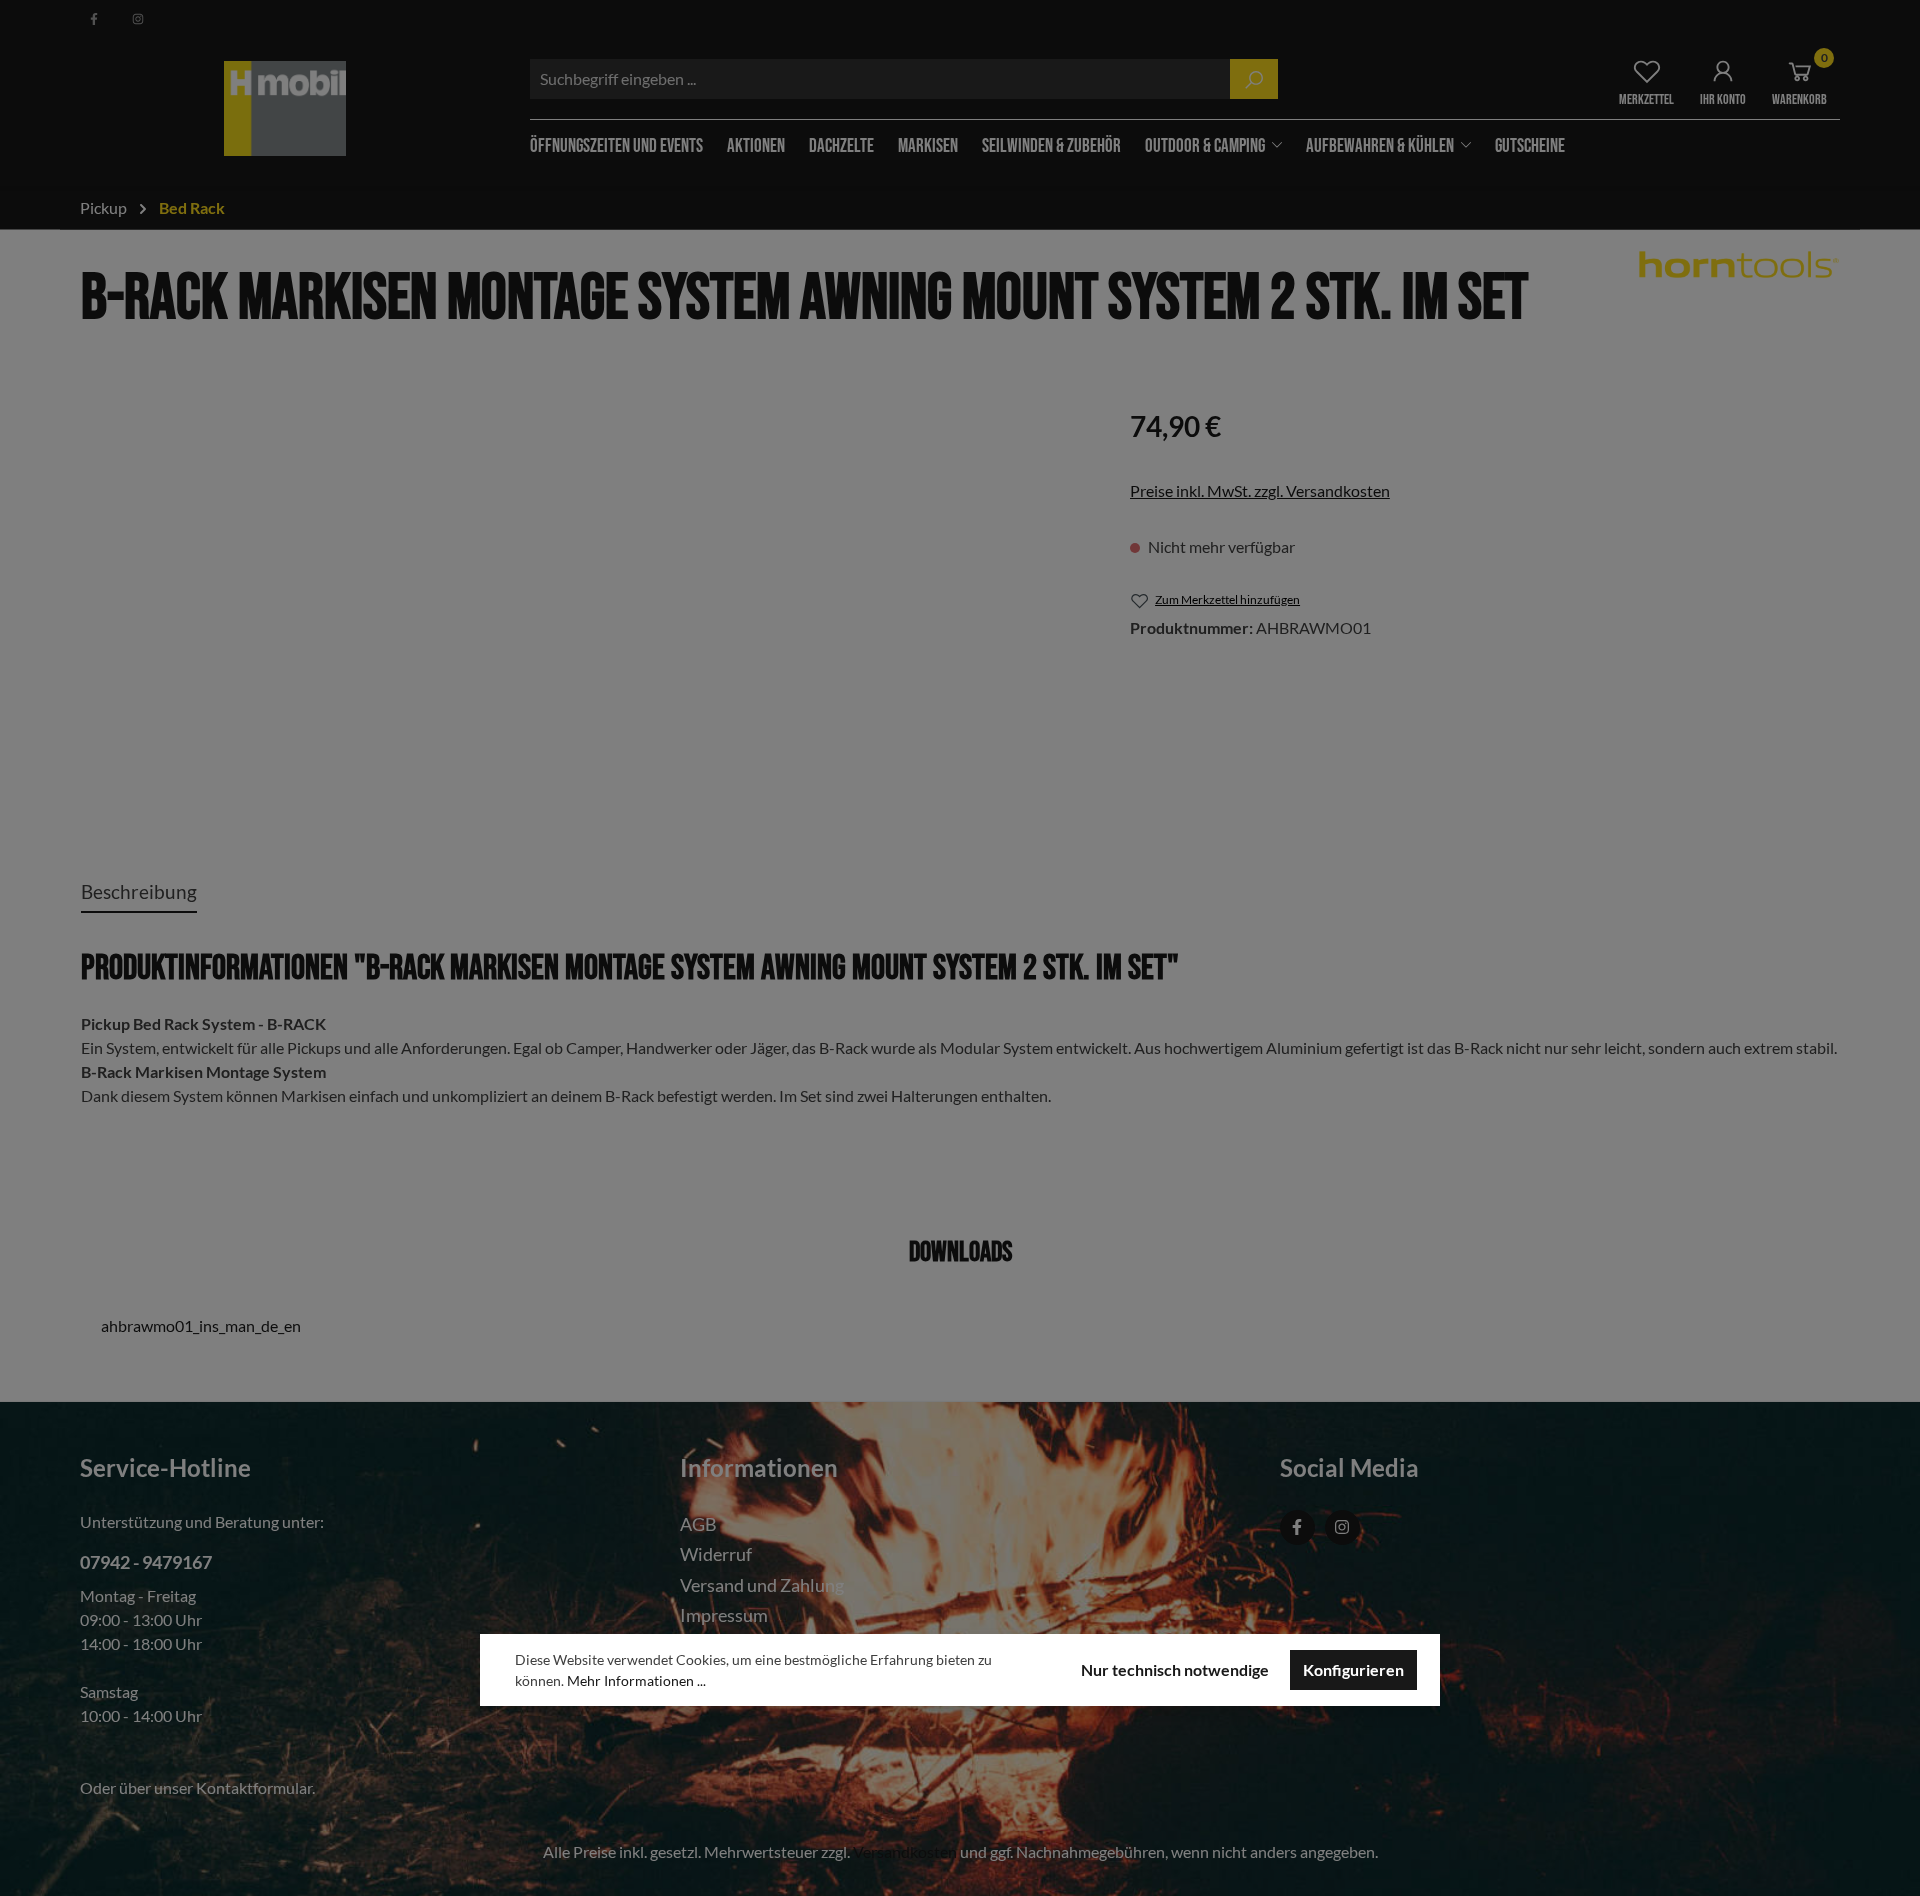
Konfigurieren (1353, 1669)
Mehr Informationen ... (636, 1680)
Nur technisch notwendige (1175, 1669)
